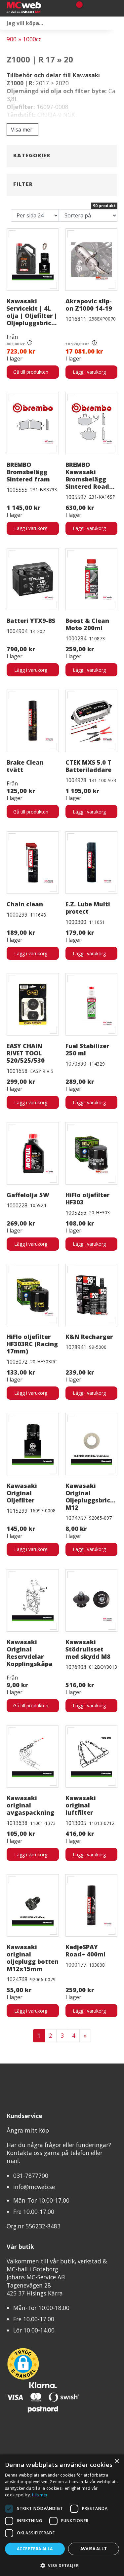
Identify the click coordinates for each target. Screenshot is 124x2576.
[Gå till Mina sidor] (88, 8)
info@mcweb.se (34, 2187)
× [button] (117, 2462)
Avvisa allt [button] (94, 2549)
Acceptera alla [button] (35, 2549)
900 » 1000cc (24, 39)
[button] (62, 2565)
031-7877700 (31, 2176)
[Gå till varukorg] (77, 8)
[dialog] (62, 2515)
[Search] (117, 23)
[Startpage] (36, 8)
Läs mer (40, 2495)
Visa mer (22, 130)
